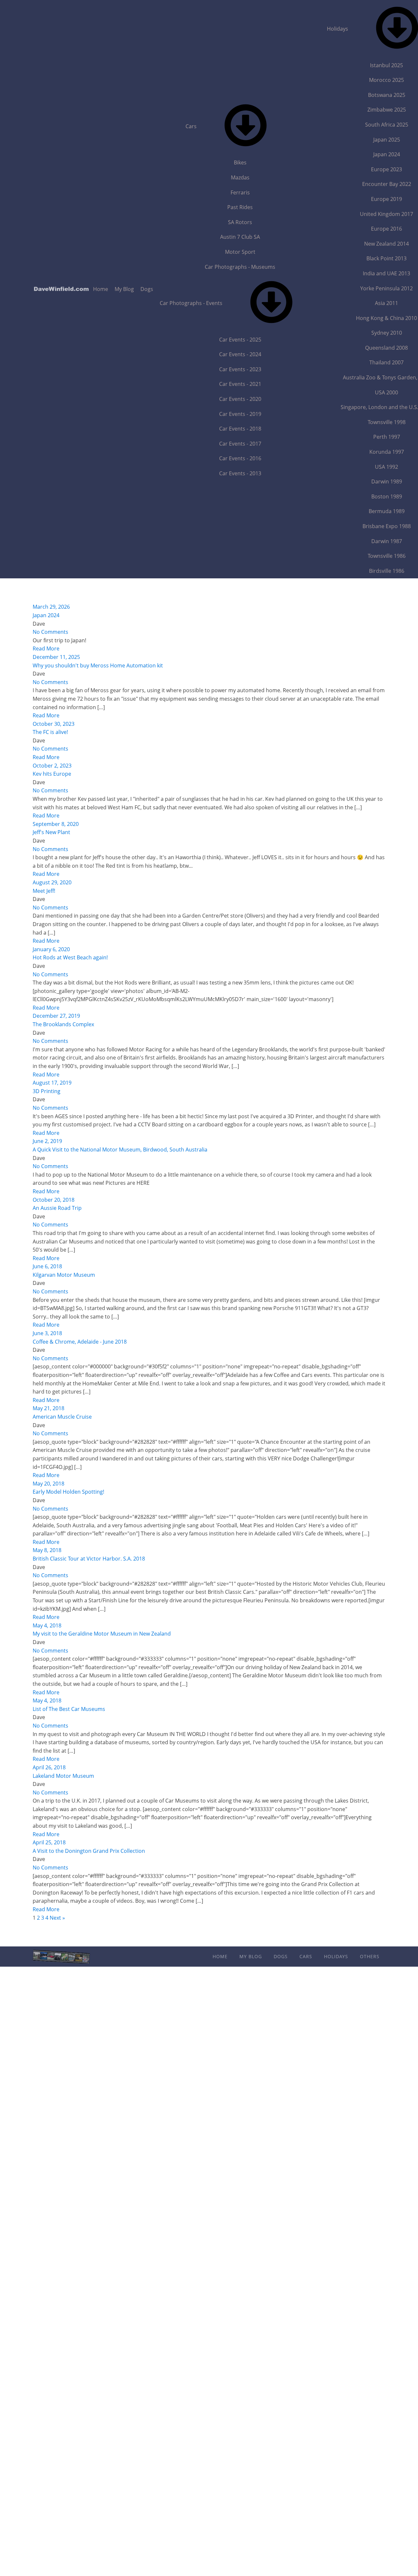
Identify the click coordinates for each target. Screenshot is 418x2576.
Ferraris (240, 192)
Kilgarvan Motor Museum (64, 1275)
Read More (46, 648)
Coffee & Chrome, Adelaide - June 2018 (80, 1342)
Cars (191, 126)
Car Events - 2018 (240, 429)
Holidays (336, 1956)
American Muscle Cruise (62, 1417)
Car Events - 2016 (240, 458)
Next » (57, 1918)
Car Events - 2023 (240, 369)
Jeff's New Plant (51, 832)
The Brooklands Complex (63, 1024)
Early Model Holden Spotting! (68, 1492)
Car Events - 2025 (240, 340)
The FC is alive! (50, 732)
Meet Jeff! (44, 891)
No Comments (50, 632)
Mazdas (240, 177)
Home (101, 289)
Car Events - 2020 (240, 399)
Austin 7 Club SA (240, 237)
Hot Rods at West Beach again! (70, 957)
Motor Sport (240, 252)
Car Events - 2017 (240, 444)
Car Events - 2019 (240, 414)
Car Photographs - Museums (240, 267)
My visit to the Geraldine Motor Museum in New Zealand (102, 1634)
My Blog (124, 289)
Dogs (147, 289)
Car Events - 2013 (240, 473)
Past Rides (240, 207)
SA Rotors (240, 222)
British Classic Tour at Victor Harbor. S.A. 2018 (89, 1559)
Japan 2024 (46, 615)
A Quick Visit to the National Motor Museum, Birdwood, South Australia (120, 1150)
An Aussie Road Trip (57, 1208)
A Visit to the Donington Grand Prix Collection (89, 1851)
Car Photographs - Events (191, 303)
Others (370, 1956)
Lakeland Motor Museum (63, 1776)
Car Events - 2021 (240, 384)
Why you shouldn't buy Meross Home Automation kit (98, 665)
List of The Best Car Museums (69, 1709)
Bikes (240, 162)
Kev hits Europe (52, 774)
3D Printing (47, 1091)
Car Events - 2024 (240, 354)
